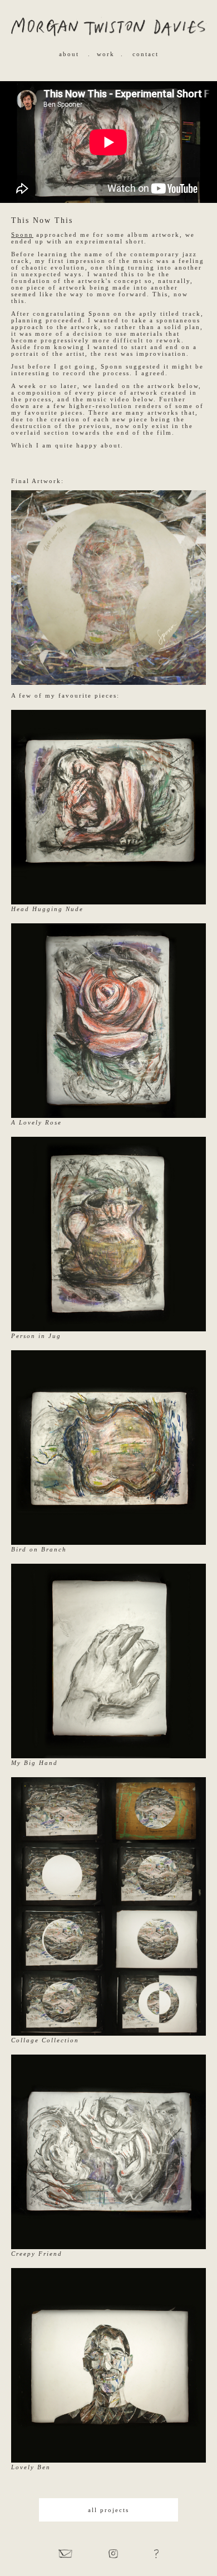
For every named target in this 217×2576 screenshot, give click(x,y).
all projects (108, 2510)
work (106, 54)
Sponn (22, 235)
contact (146, 54)
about (69, 54)
